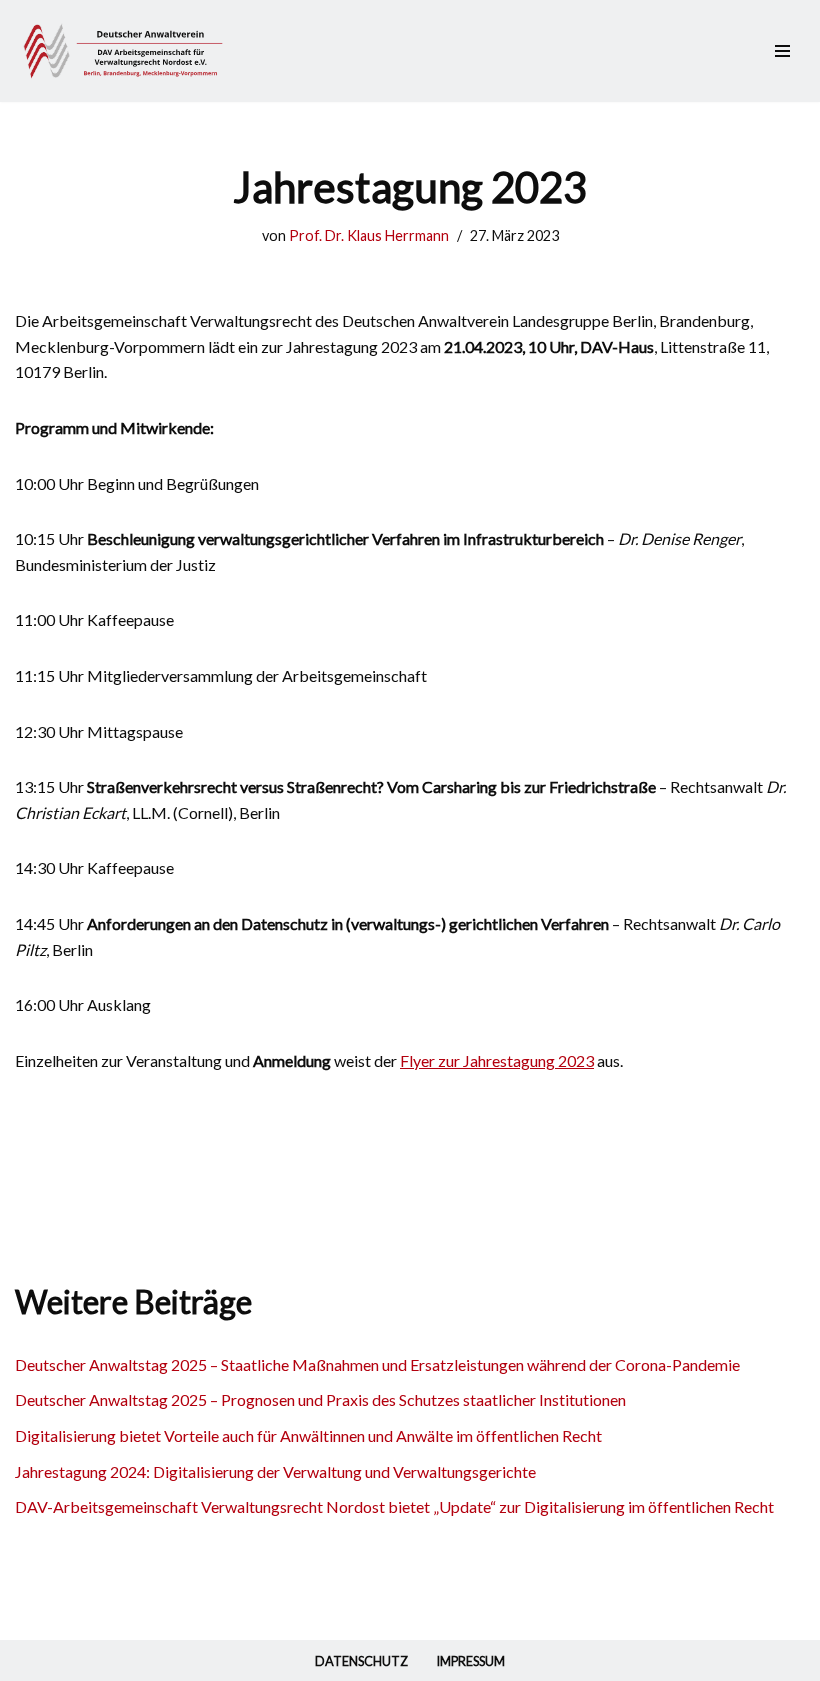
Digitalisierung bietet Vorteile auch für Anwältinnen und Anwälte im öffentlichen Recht (308, 1435)
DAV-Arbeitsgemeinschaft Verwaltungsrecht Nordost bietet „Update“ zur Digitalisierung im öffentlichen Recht (394, 1506)
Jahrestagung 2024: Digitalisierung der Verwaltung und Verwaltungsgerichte (275, 1471)
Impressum (470, 1661)
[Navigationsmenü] (782, 51)
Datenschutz (361, 1661)
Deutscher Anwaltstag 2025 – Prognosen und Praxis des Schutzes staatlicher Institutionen (320, 1399)
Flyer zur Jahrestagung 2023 (497, 1060)
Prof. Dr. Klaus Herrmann (369, 235)
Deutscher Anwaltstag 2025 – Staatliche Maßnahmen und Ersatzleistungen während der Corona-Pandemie (377, 1364)
